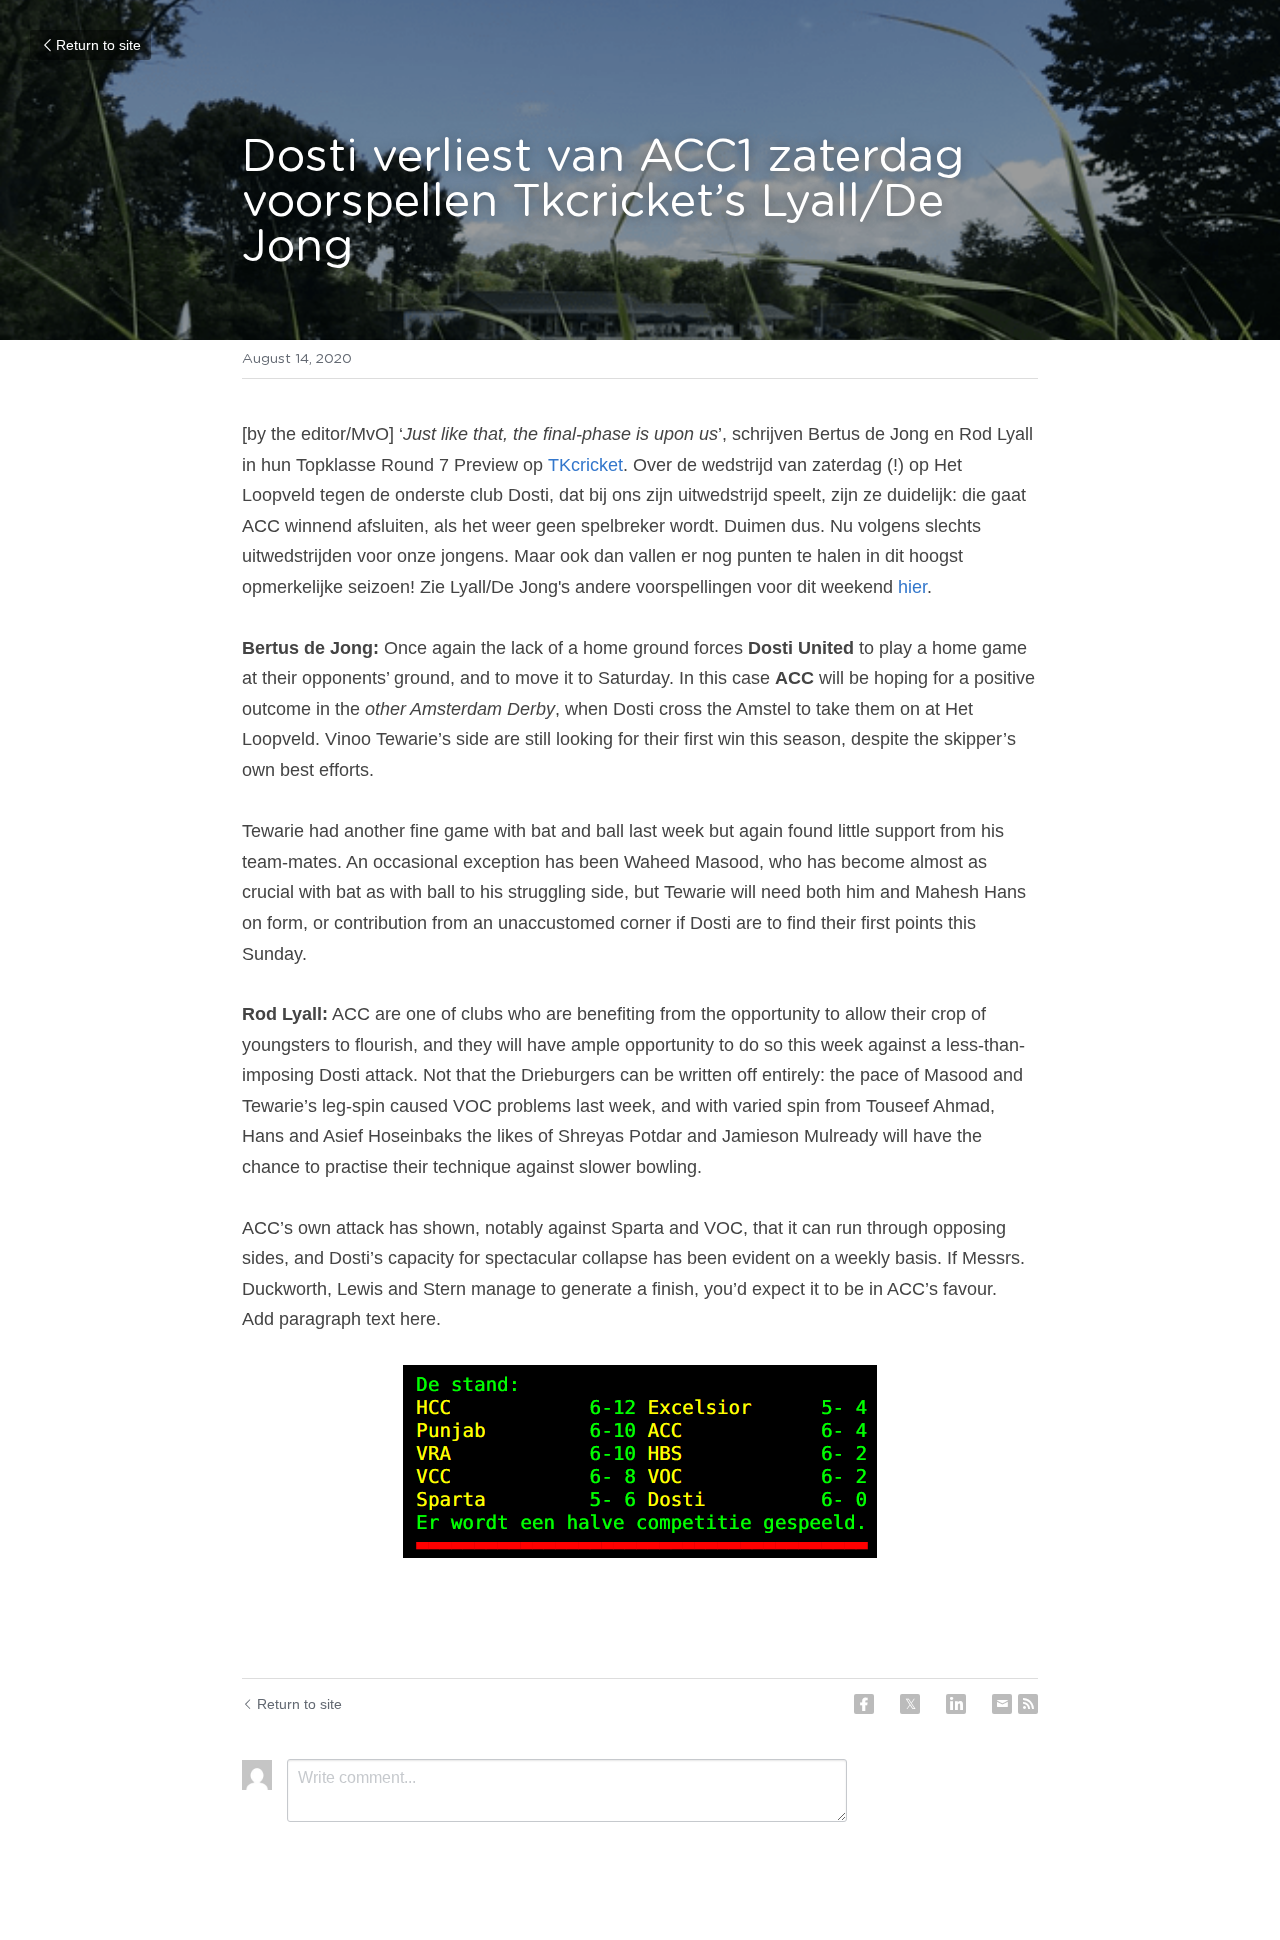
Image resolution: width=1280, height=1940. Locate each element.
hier (912, 587)
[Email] (1002, 1704)
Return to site (98, 45)
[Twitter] (910, 1704)
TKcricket (585, 465)
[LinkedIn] (956, 1704)
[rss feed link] (1028, 1704)
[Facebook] (864, 1704)
